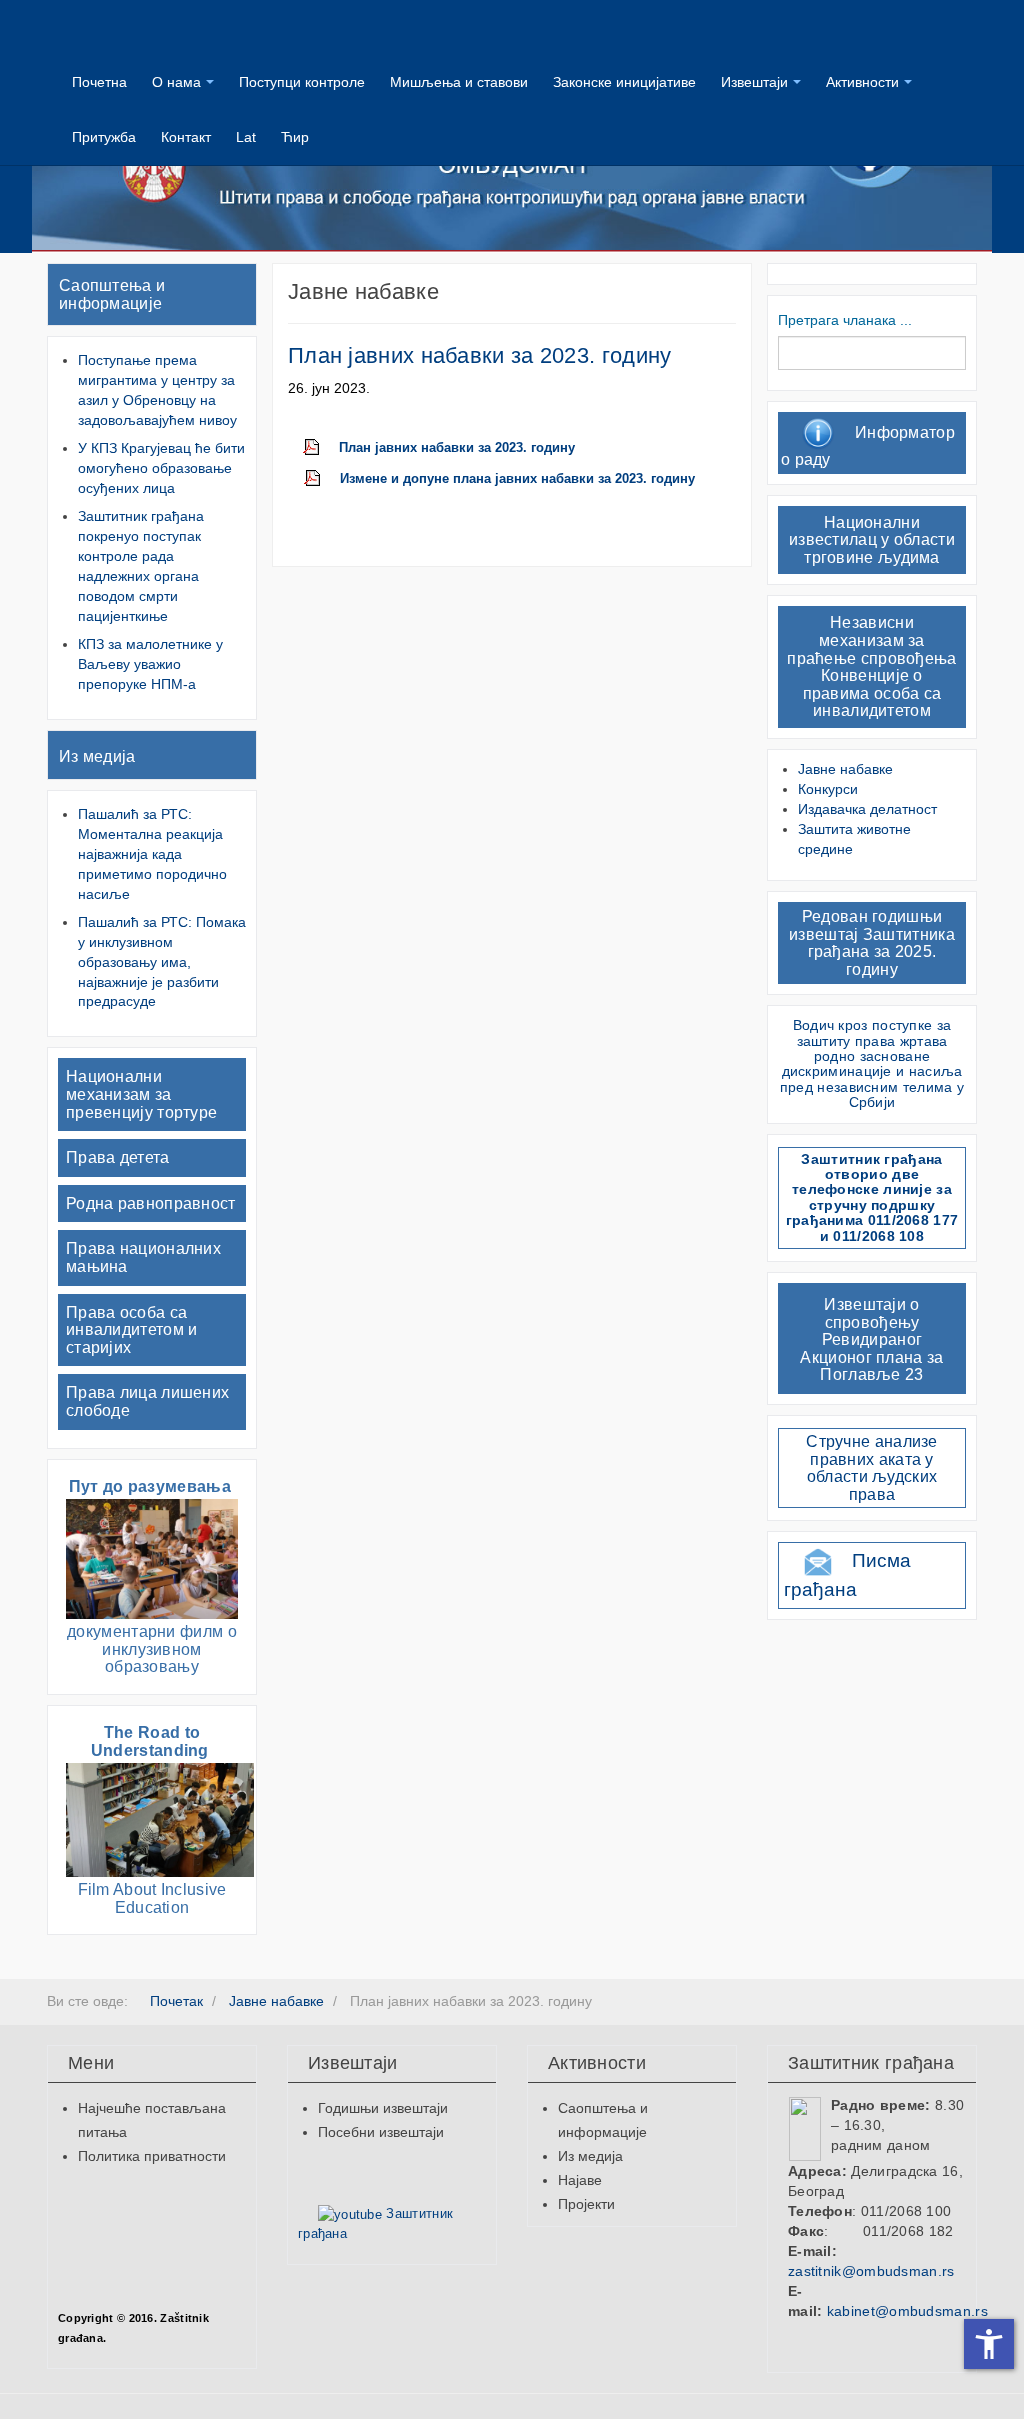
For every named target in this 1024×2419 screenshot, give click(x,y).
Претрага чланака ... (845, 320)
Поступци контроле (302, 82)
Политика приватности (152, 2156)
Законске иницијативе (624, 82)
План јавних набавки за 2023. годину (480, 355)
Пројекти (586, 2204)
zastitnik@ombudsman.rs (871, 2271)
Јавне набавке (845, 769)
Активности (862, 82)
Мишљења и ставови (459, 82)
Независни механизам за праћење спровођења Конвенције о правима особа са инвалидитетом (871, 666)
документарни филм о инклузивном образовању (152, 1649)
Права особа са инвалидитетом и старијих (132, 1330)
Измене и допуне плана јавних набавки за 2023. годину (517, 479)
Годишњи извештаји (383, 2108)
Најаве (580, 2180)
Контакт (186, 137)
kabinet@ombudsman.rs (907, 2311)
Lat (246, 137)
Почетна (99, 82)
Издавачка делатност (867, 809)
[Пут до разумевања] (152, 1557)
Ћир (295, 137)
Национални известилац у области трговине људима (872, 540)
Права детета (118, 1157)
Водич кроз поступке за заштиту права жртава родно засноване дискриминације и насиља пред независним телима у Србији (872, 1063)
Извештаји (754, 82)
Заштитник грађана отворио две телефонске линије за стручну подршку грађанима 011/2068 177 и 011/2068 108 (872, 1197)
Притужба (104, 137)
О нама (176, 82)
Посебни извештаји (381, 2132)
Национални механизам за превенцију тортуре (141, 1094)
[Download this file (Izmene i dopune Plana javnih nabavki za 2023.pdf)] (322, 479)
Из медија (97, 756)
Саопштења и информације (112, 294)
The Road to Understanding (152, 1741)
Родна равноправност (151, 1203)
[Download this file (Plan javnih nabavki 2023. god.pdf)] (321, 448)
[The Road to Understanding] (160, 1818)
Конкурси (828, 789)
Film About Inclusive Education (152, 1898)
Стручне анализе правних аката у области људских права (872, 1468)
